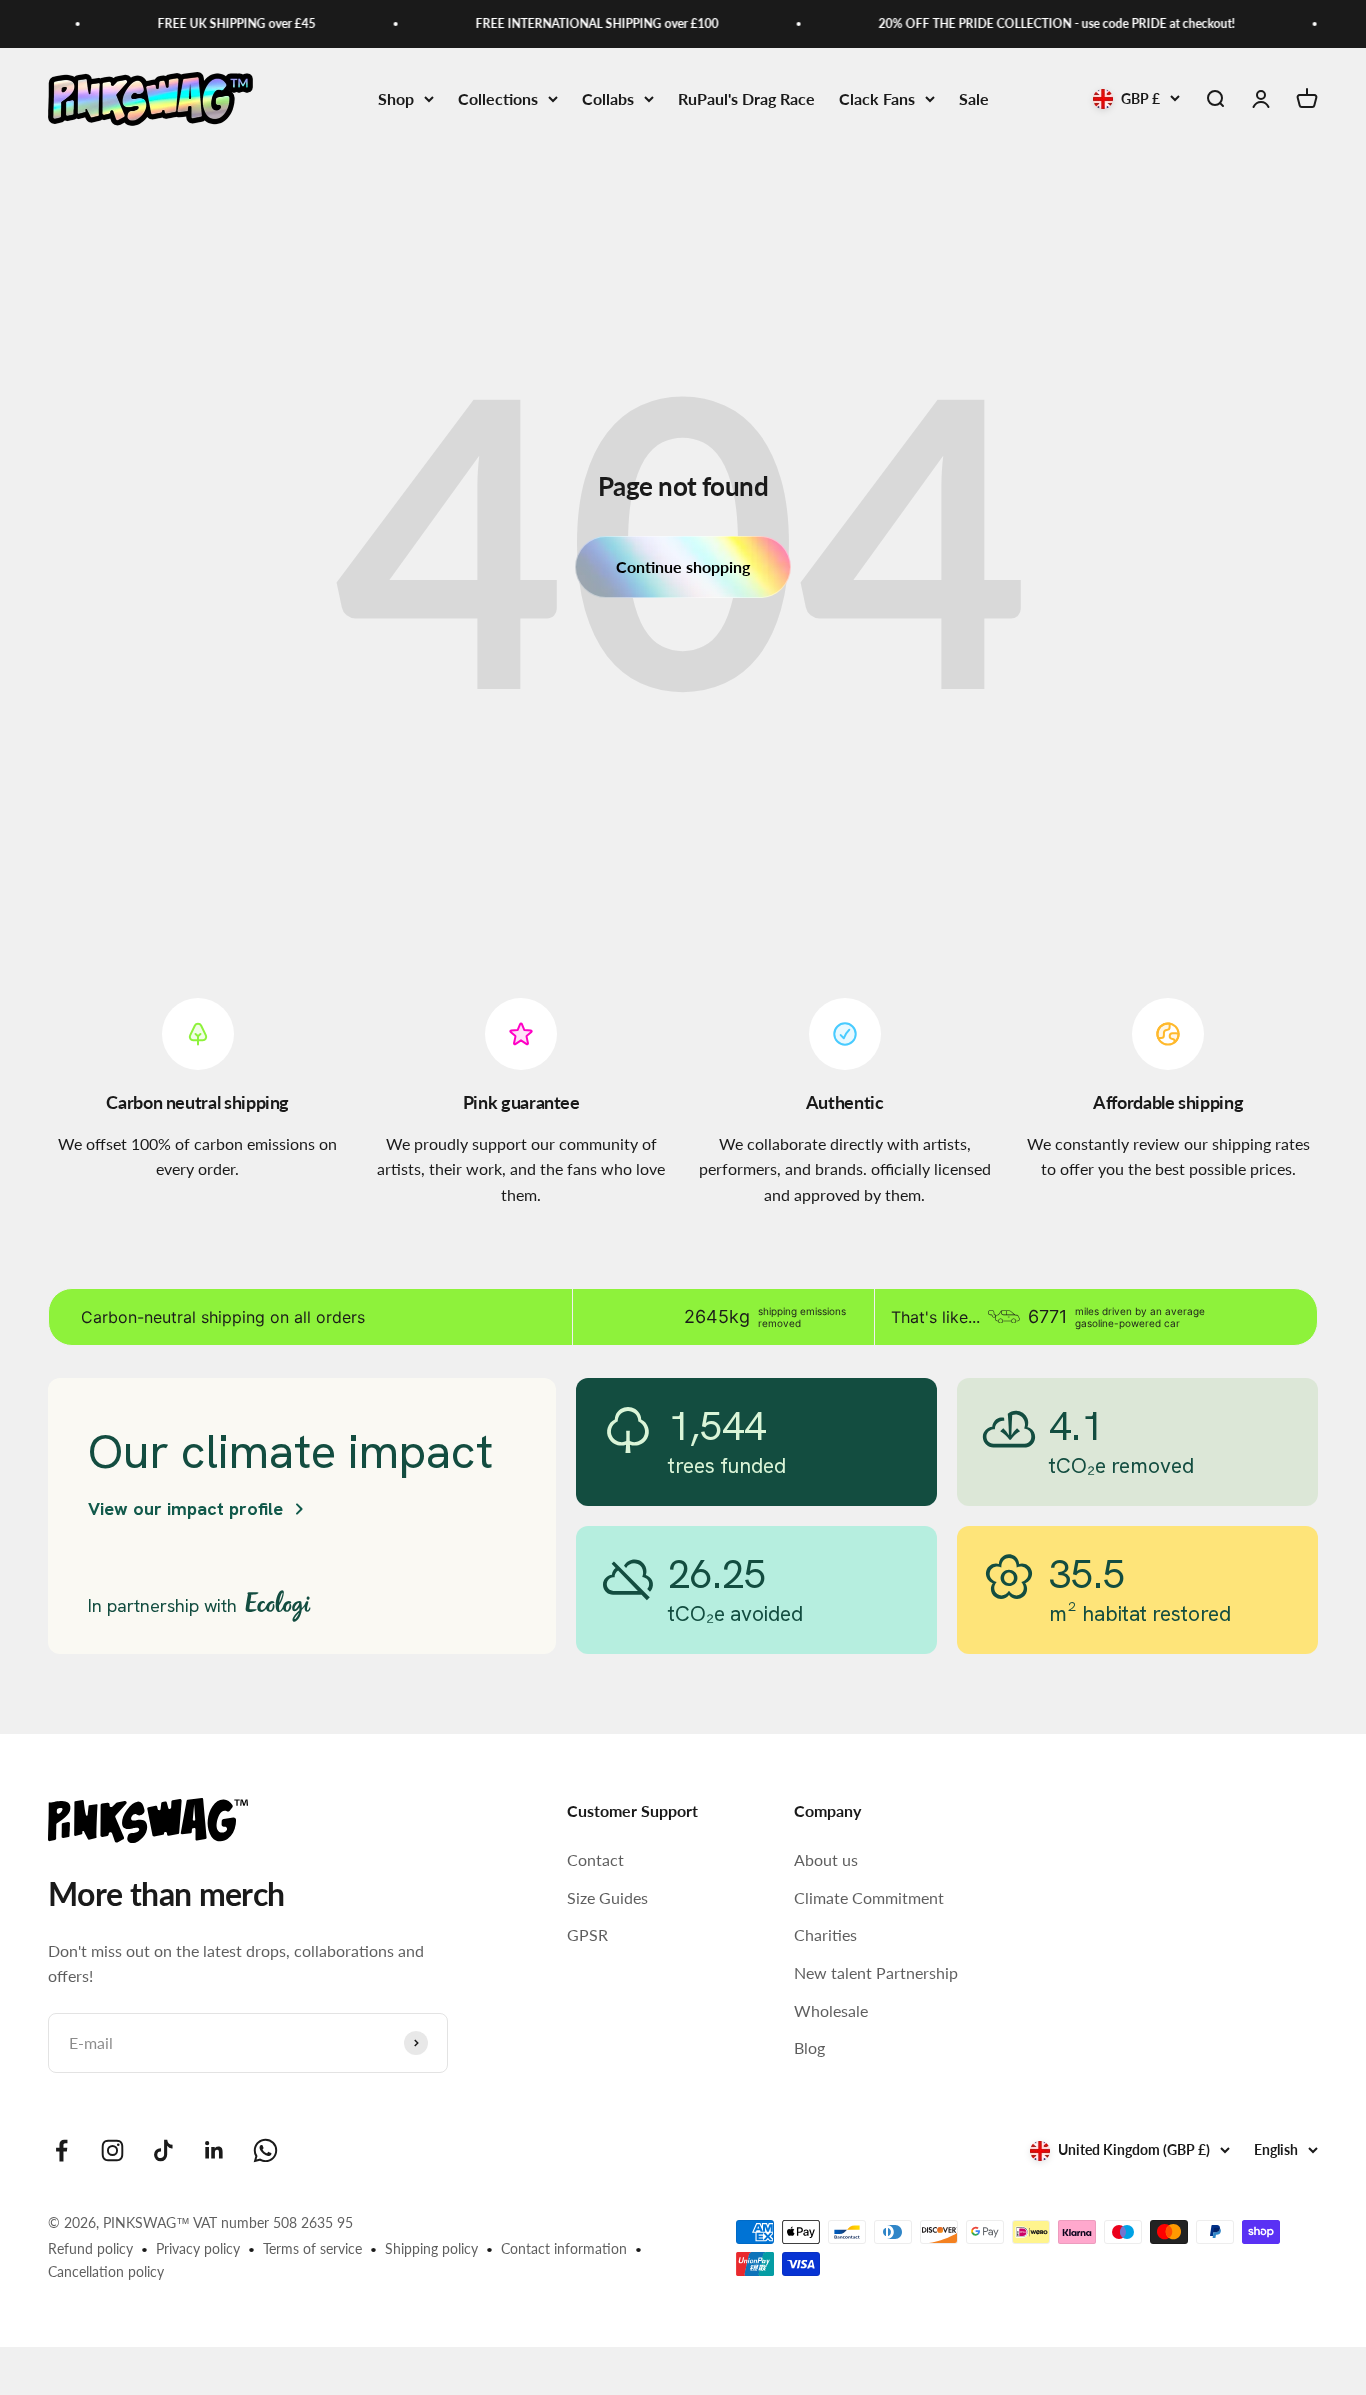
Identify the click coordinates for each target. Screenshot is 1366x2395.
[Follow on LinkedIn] (214, 2150)
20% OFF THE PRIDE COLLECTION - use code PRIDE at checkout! (1040, 23)
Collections (498, 98)
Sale (974, 98)
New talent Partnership (876, 1972)
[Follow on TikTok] (163, 2150)
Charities (825, 1934)
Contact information (564, 2248)
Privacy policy (198, 2248)
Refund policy (90, 2248)
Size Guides (607, 1897)
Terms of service (312, 2248)
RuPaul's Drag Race (746, 98)
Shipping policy (431, 2248)
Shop (396, 98)
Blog (809, 2047)
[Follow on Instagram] (112, 2150)
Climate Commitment (869, 1897)
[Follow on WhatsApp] (265, 2150)
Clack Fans (877, 98)
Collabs (608, 98)
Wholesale (831, 2010)
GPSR (587, 1934)
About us (826, 1859)
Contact (595, 1859)
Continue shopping (683, 566)
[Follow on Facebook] (61, 2150)
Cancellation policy (106, 2271)
